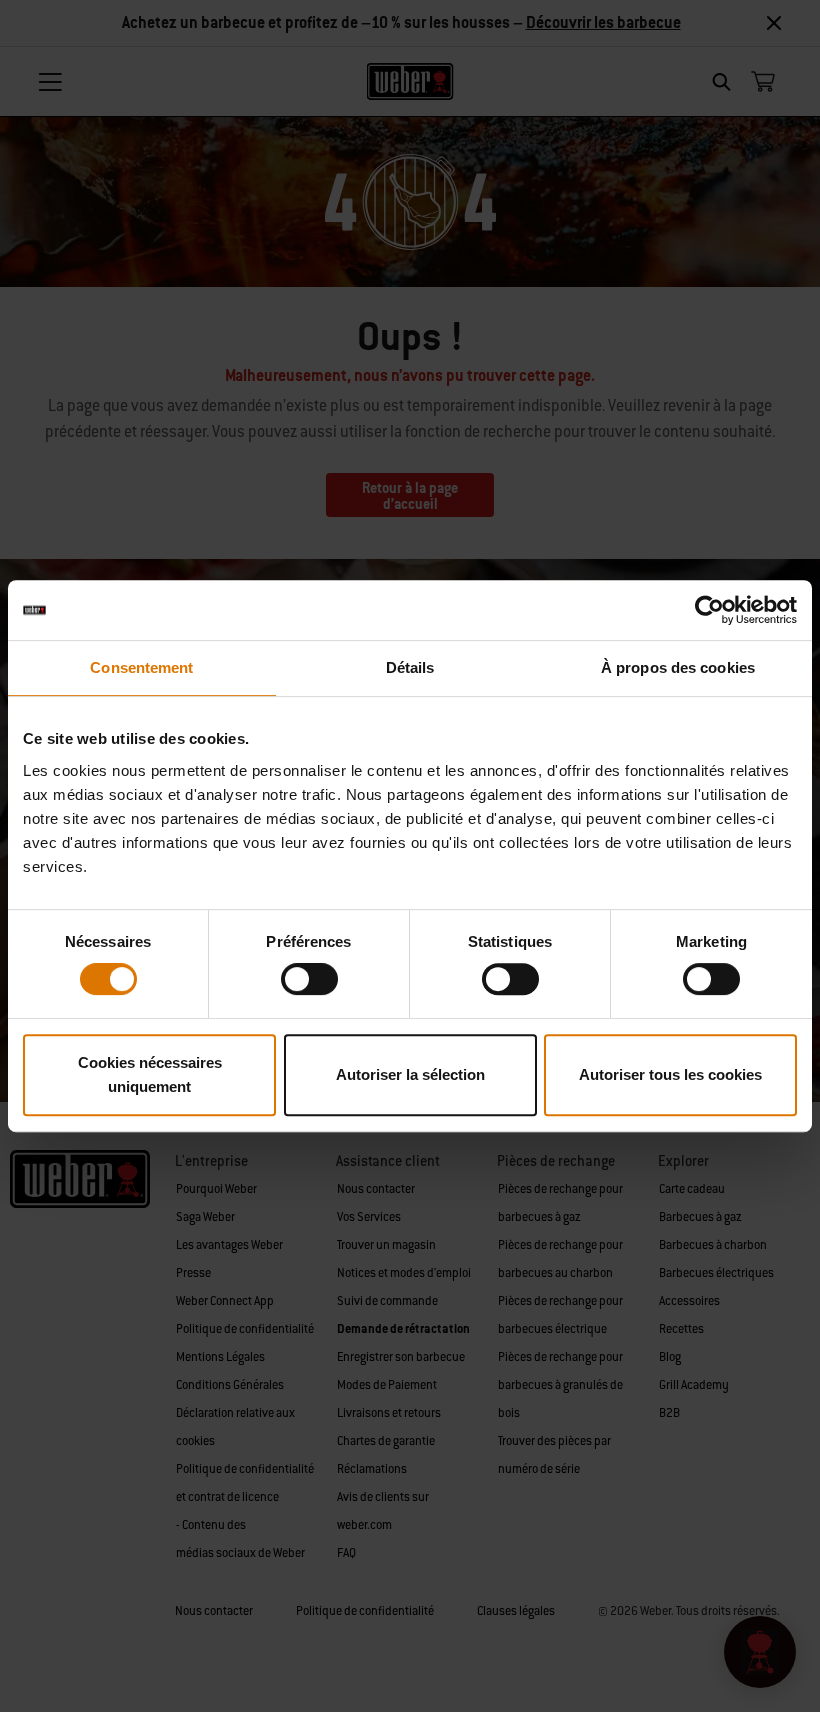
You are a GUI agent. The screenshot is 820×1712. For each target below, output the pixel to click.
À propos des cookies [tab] (678, 667)
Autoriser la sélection (410, 1074)
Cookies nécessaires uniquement (150, 1074)
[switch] (309, 979)
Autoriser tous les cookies (670, 1074)
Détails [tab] (410, 667)
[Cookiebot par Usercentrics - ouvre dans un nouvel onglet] (709, 610)
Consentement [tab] (141, 667)
